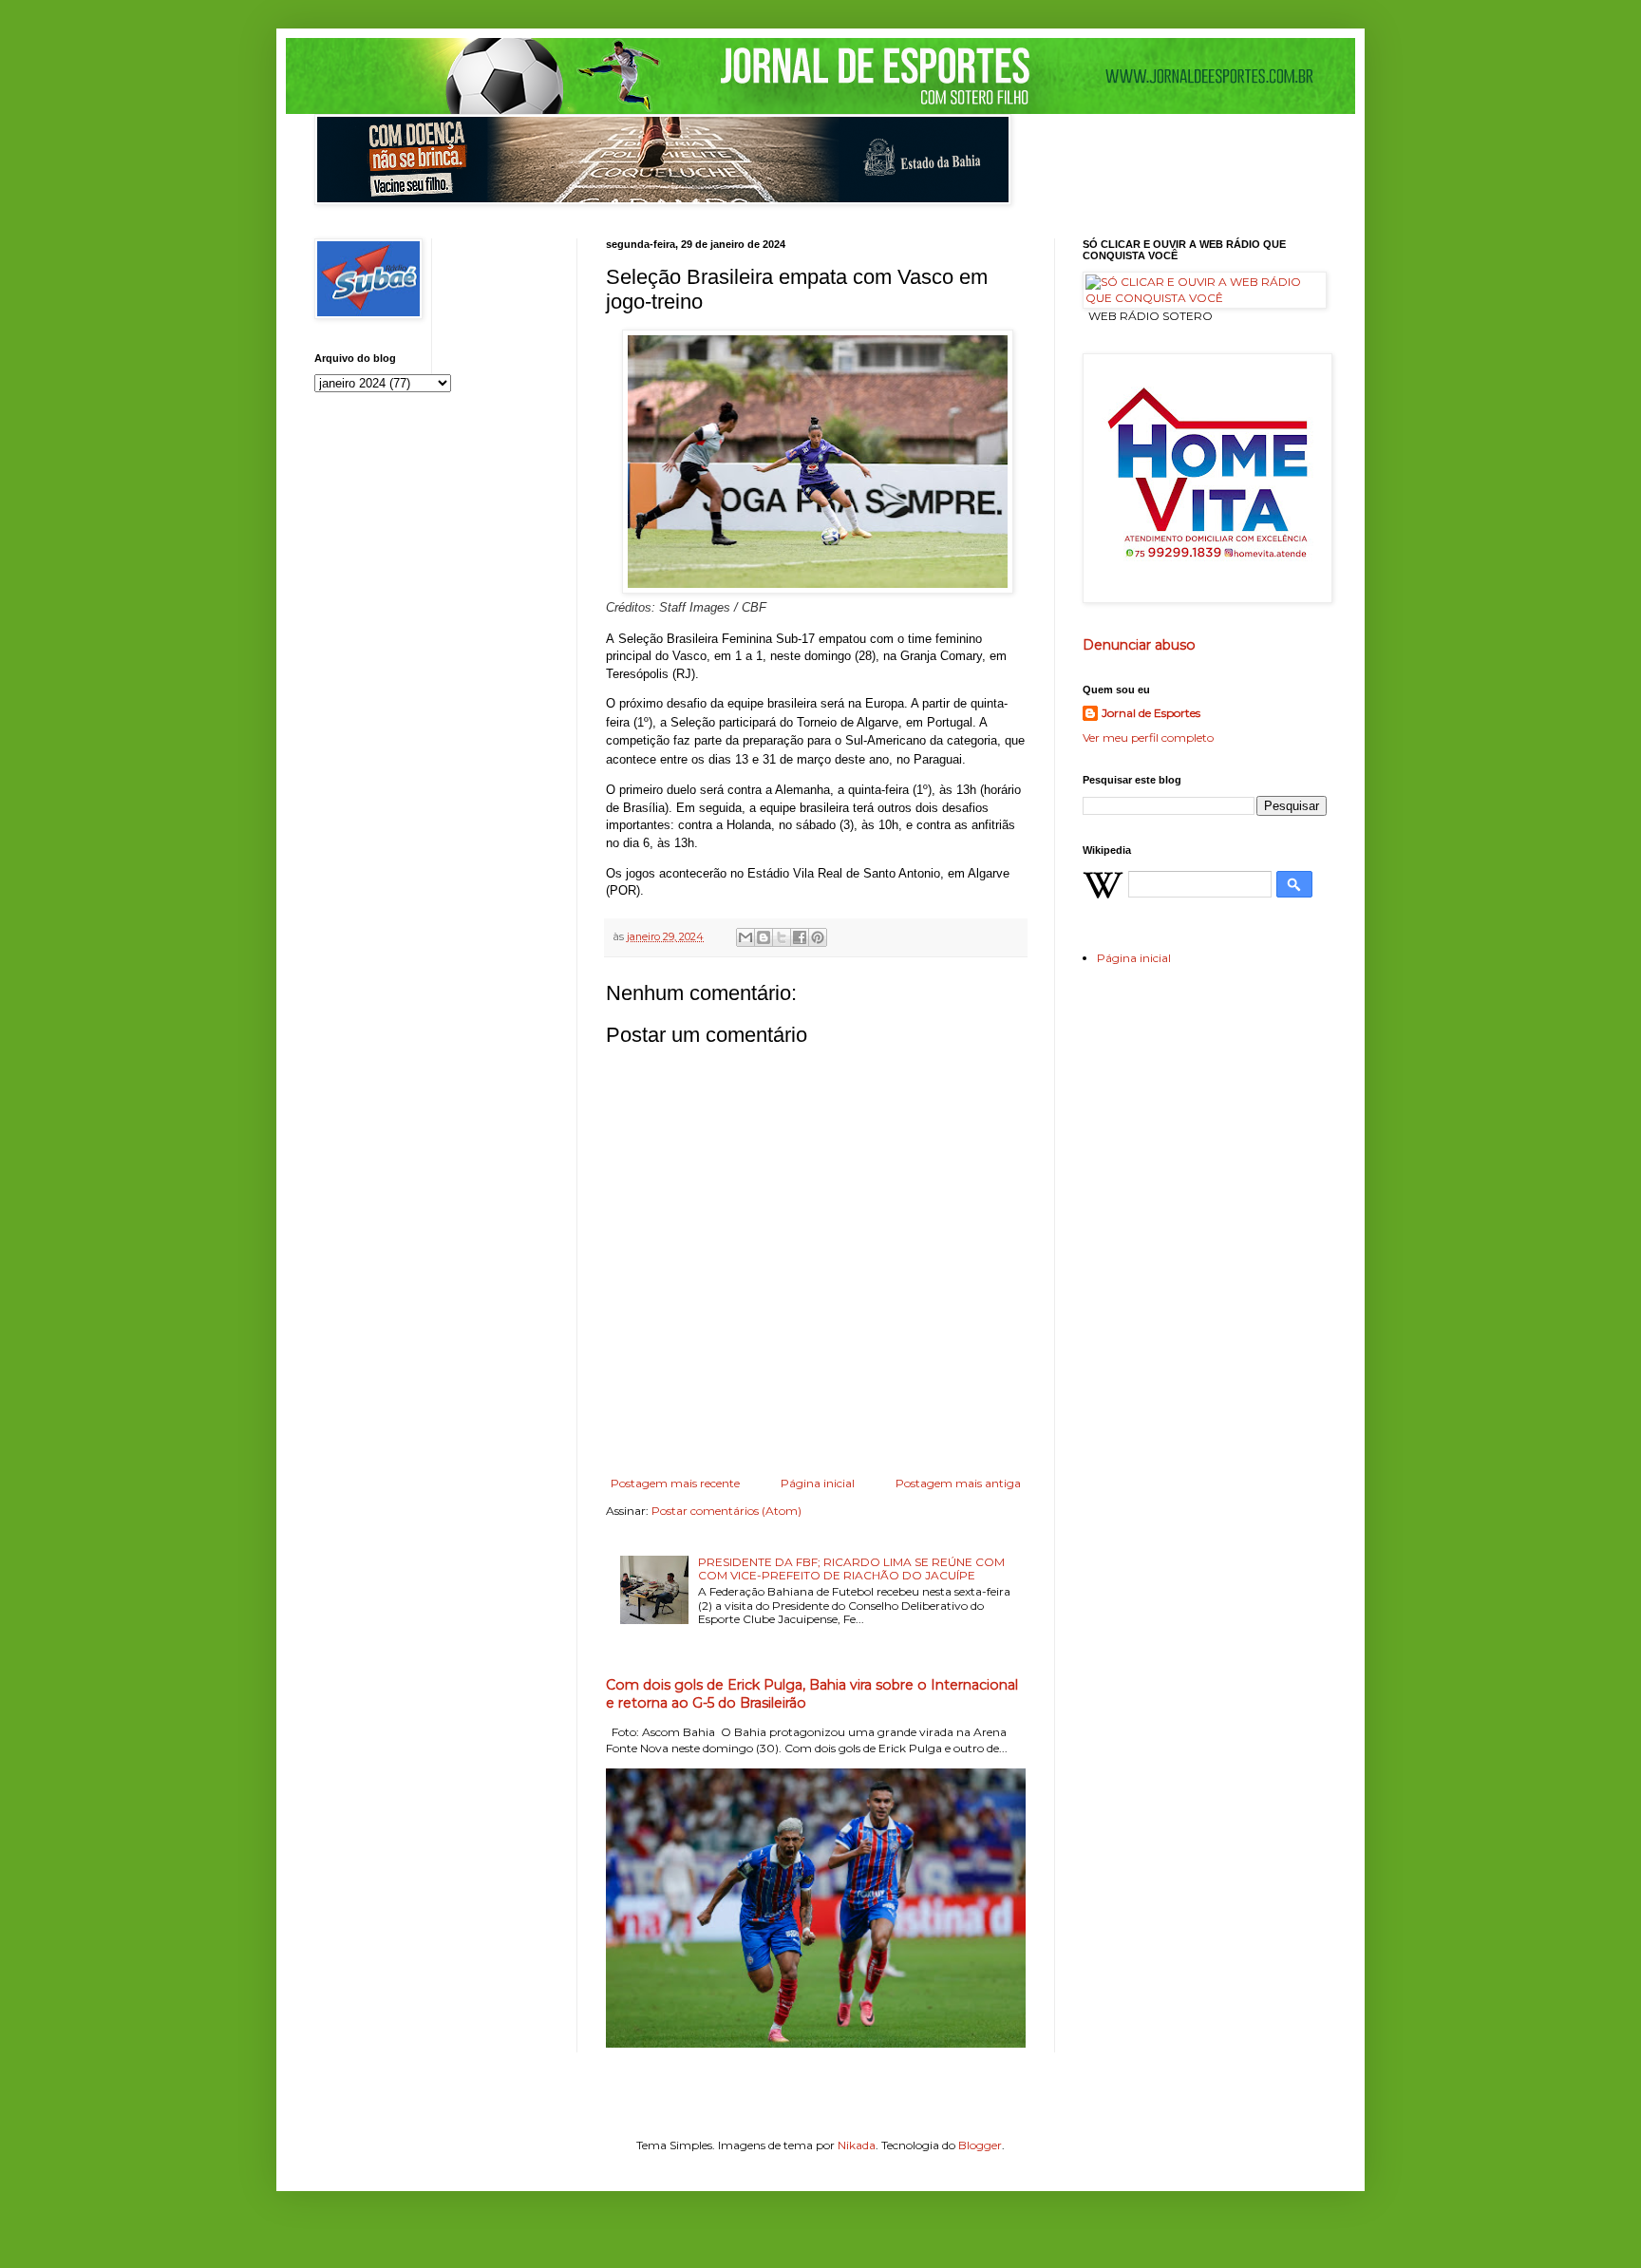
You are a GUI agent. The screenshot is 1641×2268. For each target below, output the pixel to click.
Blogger (980, 2145)
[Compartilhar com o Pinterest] (818, 937)
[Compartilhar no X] (782, 937)
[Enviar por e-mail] (745, 937)
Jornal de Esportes (1151, 713)
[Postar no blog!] (764, 937)
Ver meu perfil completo (1148, 737)
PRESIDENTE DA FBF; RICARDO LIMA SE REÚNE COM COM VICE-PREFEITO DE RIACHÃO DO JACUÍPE (851, 1569)
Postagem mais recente (675, 1483)
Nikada (857, 2145)
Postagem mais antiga (958, 1483)
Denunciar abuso (1139, 645)
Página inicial (818, 1483)
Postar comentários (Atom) (726, 1511)
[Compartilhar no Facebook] (800, 937)
